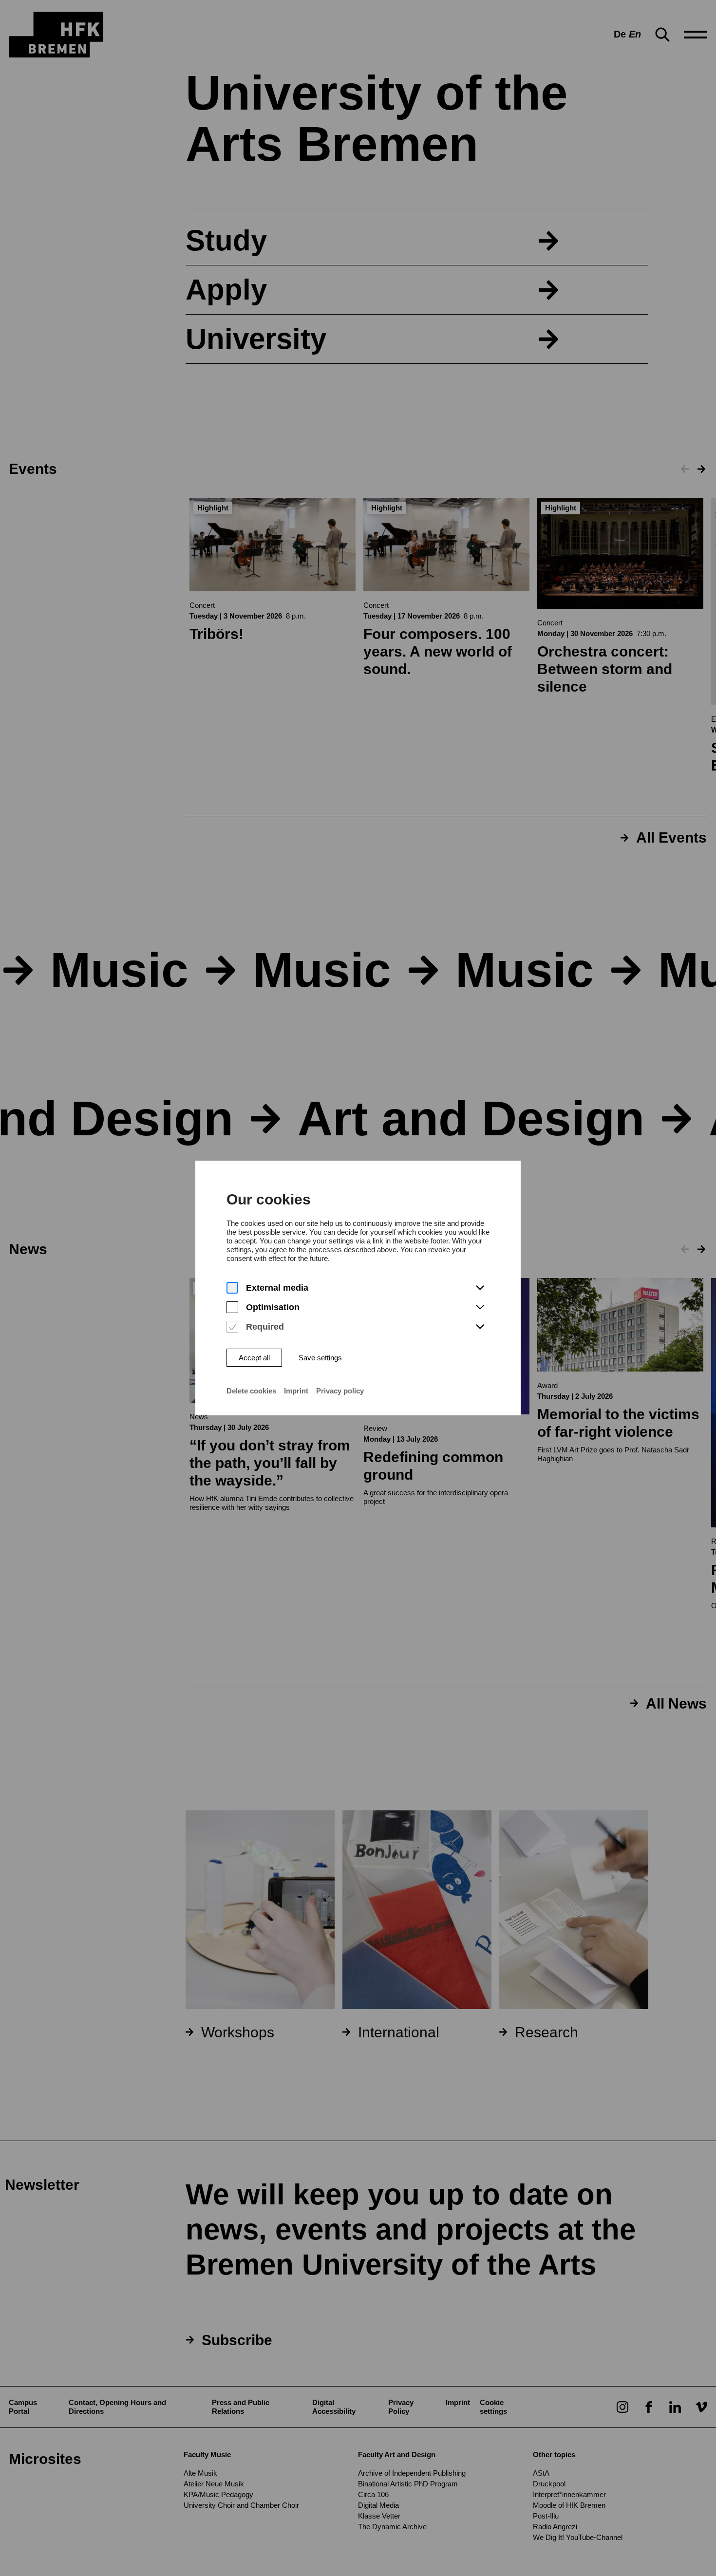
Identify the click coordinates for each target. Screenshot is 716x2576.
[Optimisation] (232, 1307)
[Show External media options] (480, 1288)
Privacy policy (340, 1391)
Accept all (254, 1358)
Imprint (296, 1391)
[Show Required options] (480, 1327)
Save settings (320, 1358)
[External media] (232, 1288)
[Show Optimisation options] (480, 1308)
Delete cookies (251, 1391)
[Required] (232, 1327)
